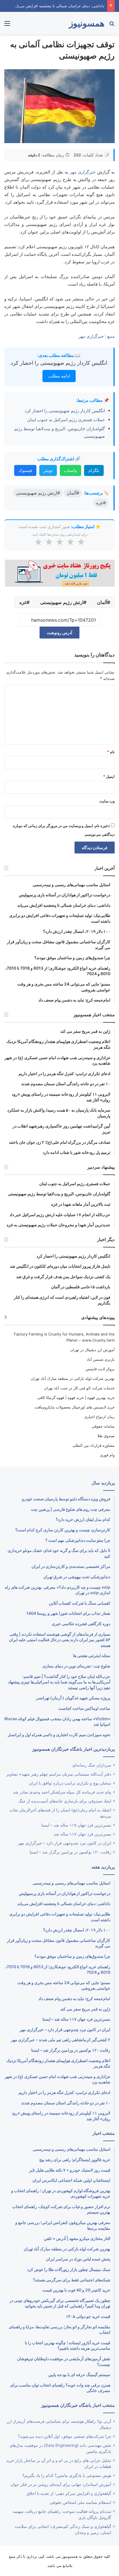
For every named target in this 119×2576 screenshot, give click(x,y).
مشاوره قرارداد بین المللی (94, 1445)
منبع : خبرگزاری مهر (97, 336)
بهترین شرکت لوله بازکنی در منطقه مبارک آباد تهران (73, 1378)
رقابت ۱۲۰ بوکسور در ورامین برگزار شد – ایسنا (70, 1852)
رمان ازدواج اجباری (100, 1417)
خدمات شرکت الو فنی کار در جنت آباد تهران (79, 1388)
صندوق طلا (106, 1436)
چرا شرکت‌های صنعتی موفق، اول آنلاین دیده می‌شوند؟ (65, 2436)
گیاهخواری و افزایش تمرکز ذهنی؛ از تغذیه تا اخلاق (69, 2493)
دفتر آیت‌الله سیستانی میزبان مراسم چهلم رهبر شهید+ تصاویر (59, 1774)
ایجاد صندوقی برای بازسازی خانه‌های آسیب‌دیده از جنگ (65, 1801)
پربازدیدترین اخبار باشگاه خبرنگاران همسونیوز (73, 1749)
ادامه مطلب (59, 376)
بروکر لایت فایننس (100, 1369)
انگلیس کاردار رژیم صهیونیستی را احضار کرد (59, 363)
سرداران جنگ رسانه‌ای (92, 1765)
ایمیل (109, 776)
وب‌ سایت (107, 801)
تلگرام (94, 470)
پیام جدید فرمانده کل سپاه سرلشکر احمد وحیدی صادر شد (62, 1792)
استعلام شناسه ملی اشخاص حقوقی (80, 2502)
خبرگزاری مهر (83, 172)
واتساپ (70, 470)
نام (111, 752)
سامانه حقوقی (103, 1426)
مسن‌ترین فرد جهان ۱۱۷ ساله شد (82, 1834)
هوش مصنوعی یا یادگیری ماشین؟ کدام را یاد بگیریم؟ (67, 2475)
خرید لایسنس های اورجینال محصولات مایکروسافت (75, 1407)
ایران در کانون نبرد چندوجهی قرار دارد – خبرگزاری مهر (65, 1843)
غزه (23, 602)
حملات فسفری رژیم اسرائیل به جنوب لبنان (66, 420)
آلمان (102, 602)
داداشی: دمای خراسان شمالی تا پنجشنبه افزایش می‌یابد (59, 6)
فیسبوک (25, 470)
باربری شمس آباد (101, 1359)
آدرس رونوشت (59, 633)
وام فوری (107, 1455)
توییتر (48, 470)
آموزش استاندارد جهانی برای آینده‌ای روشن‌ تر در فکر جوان (61, 2484)
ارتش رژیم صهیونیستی (62, 602)
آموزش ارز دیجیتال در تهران (92, 1350)
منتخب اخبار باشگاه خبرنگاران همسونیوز (78, 2405)
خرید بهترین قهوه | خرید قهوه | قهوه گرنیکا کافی (76, 1398)
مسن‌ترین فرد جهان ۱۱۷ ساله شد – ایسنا (76, 1825)
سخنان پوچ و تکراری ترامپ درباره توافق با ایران (70, 1783)
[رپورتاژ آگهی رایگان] (59, 572)
